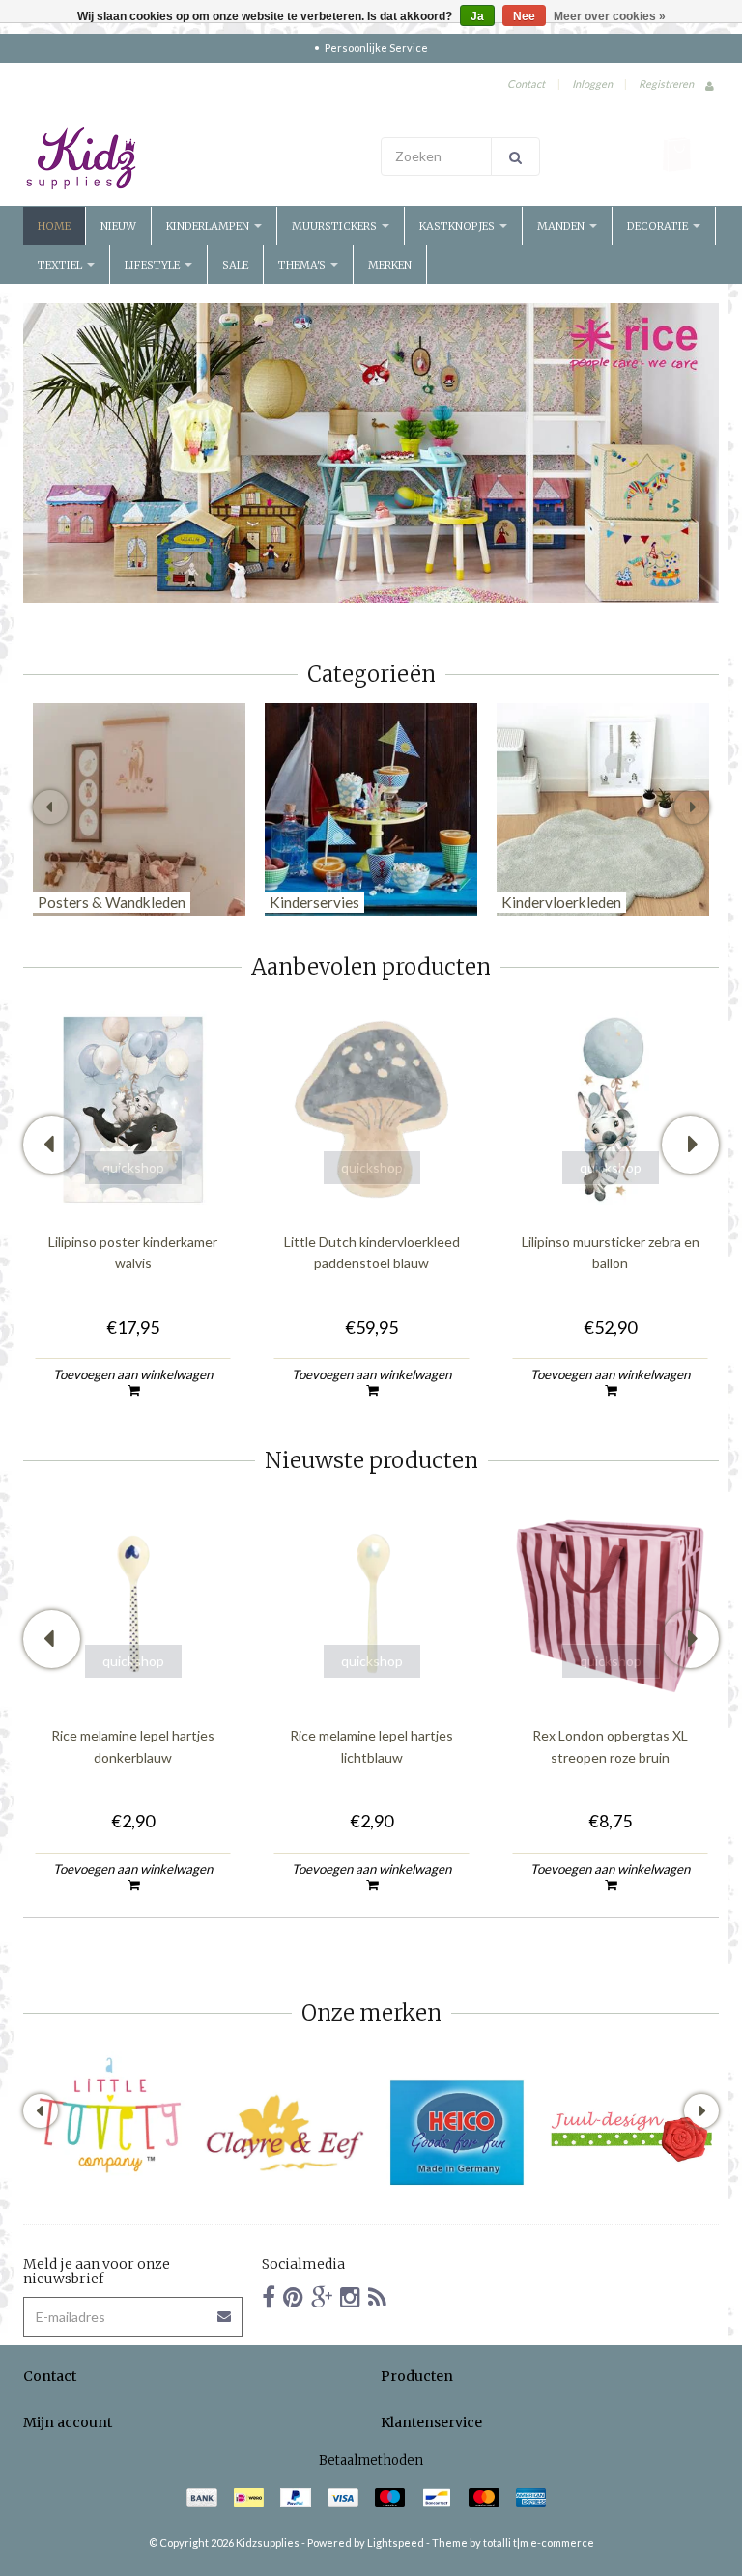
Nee (524, 16)
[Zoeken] (515, 156)
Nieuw (118, 226)
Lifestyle (154, 265)
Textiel (61, 265)
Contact (526, 84)
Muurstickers (336, 226)
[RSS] (377, 2296)
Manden (562, 226)
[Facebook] (269, 2296)
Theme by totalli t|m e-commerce (513, 2543)
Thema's (303, 265)
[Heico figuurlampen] (458, 2133)
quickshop (133, 1167)
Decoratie (659, 226)
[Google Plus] (322, 2296)
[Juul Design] (632, 2133)
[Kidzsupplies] (192, 158)
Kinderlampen (209, 226)
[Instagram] (350, 2296)
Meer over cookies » (610, 16)
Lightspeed (396, 2543)
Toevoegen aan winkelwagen (133, 1374)
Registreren (666, 84)
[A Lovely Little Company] (110, 2115)
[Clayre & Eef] (284, 2133)
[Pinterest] (293, 2296)
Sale (235, 265)
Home (54, 226)
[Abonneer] (225, 2310)
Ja (477, 16)
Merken (390, 265)
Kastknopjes (458, 226)
